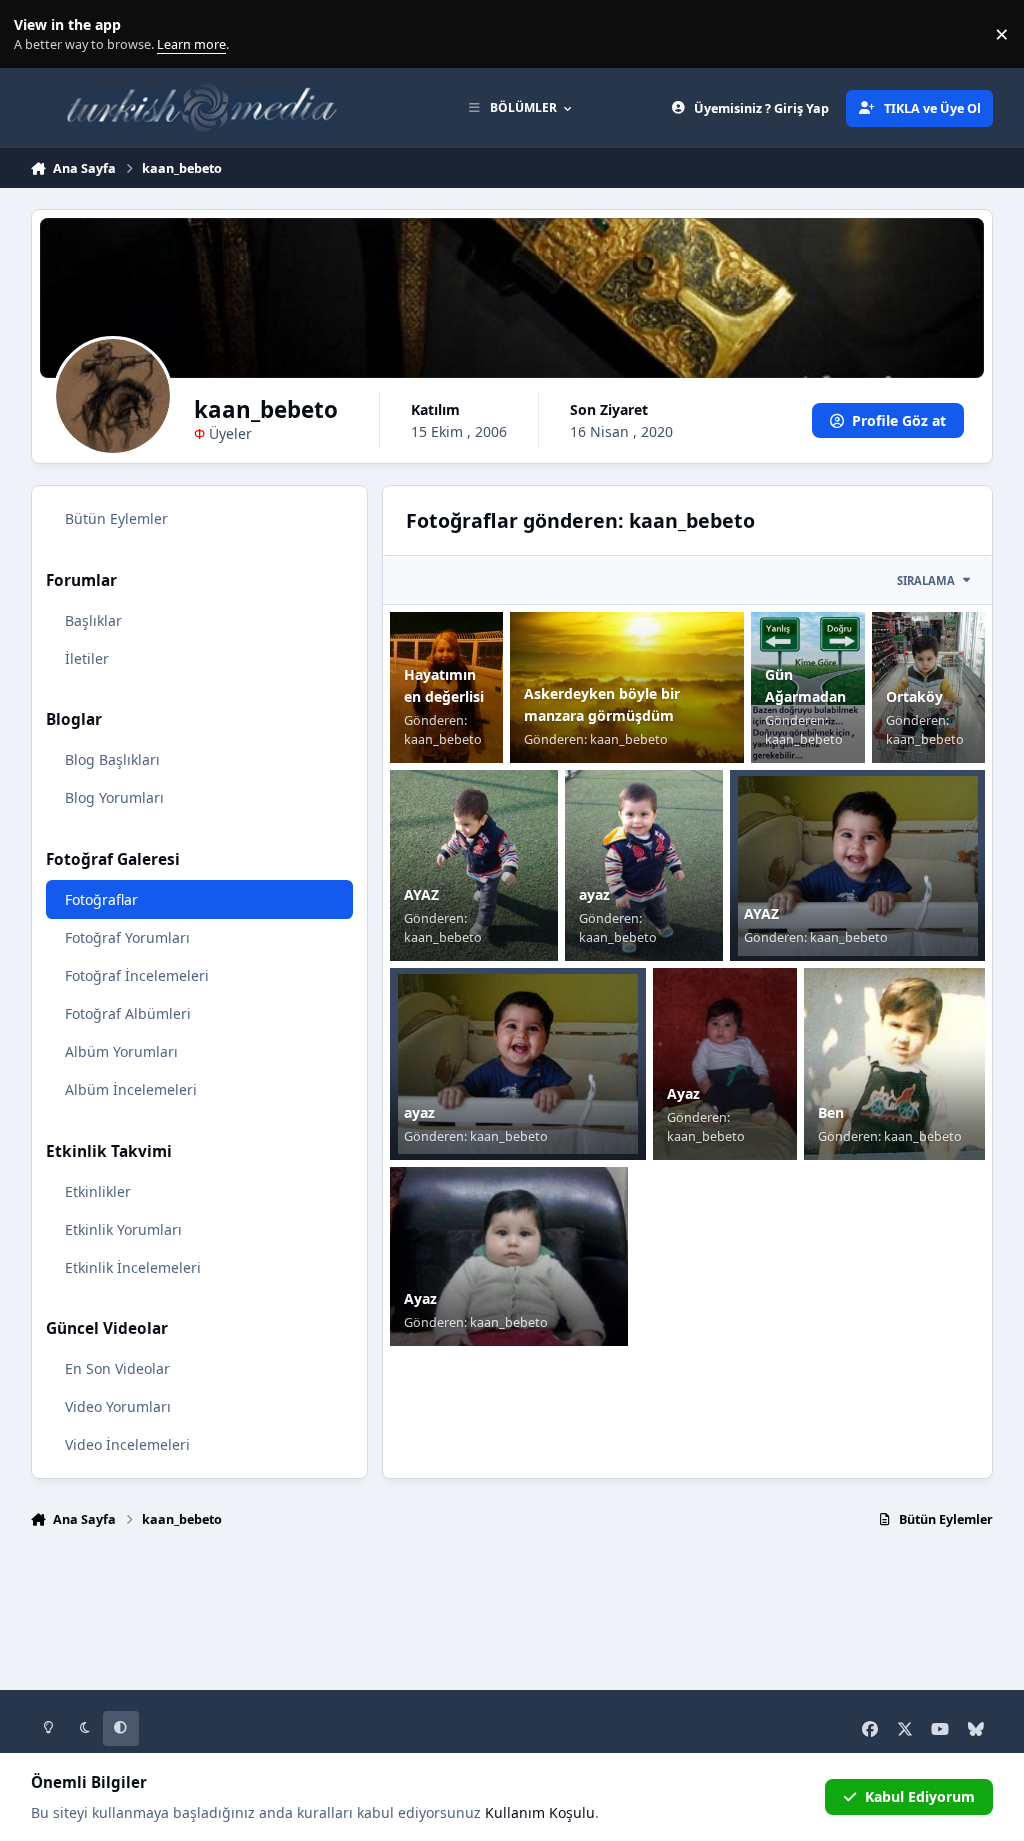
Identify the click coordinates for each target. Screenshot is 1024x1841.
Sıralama (926, 580)
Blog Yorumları (114, 797)
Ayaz (683, 1093)
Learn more (38, 34)
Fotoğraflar (101, 899)
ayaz (594, 894)
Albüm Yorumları (121, 1051)
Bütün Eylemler (116, 518)
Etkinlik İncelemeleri (133, 1267)
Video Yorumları (118, 1406)
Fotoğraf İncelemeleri (137, 975)
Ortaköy (914, 696)
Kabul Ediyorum (920, 1796)
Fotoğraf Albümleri (128, 1013)
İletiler (87, 658)
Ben (831, 1112)
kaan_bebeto (443, 739)
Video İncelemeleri (127, 1444)
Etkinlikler (98, 1191)
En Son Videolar (117, 1368)
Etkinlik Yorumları (123, 1229)
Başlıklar (93, 620)
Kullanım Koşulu (540, 1812)
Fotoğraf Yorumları (127, 937)
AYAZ (421, 894)
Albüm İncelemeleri (131, 1089)
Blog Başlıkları (112, 759)
